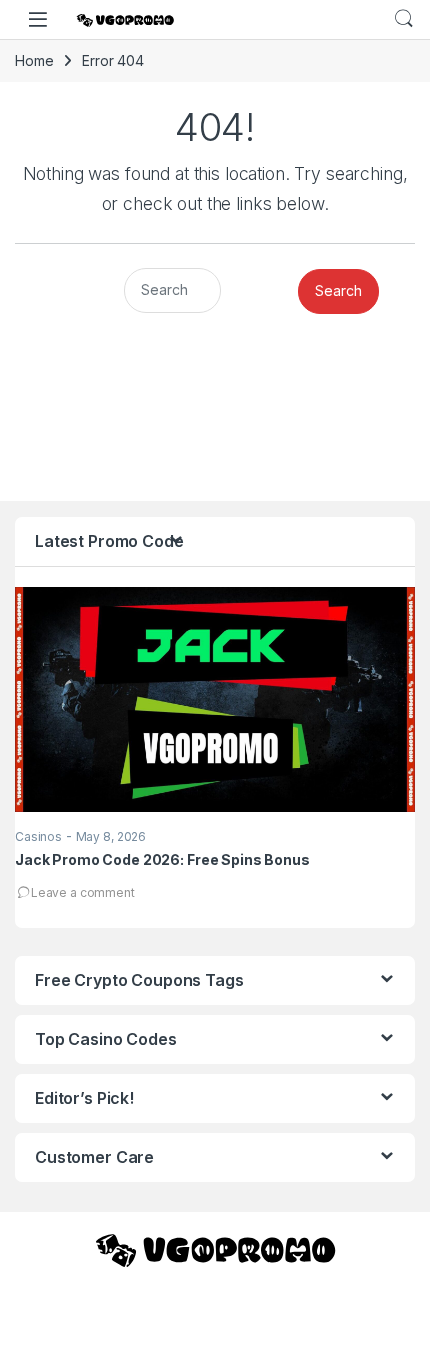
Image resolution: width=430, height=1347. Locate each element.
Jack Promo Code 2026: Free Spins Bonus (162, 859)
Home (34, 60)
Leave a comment (83, 892)
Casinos (38, 836)
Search (404, 19)
